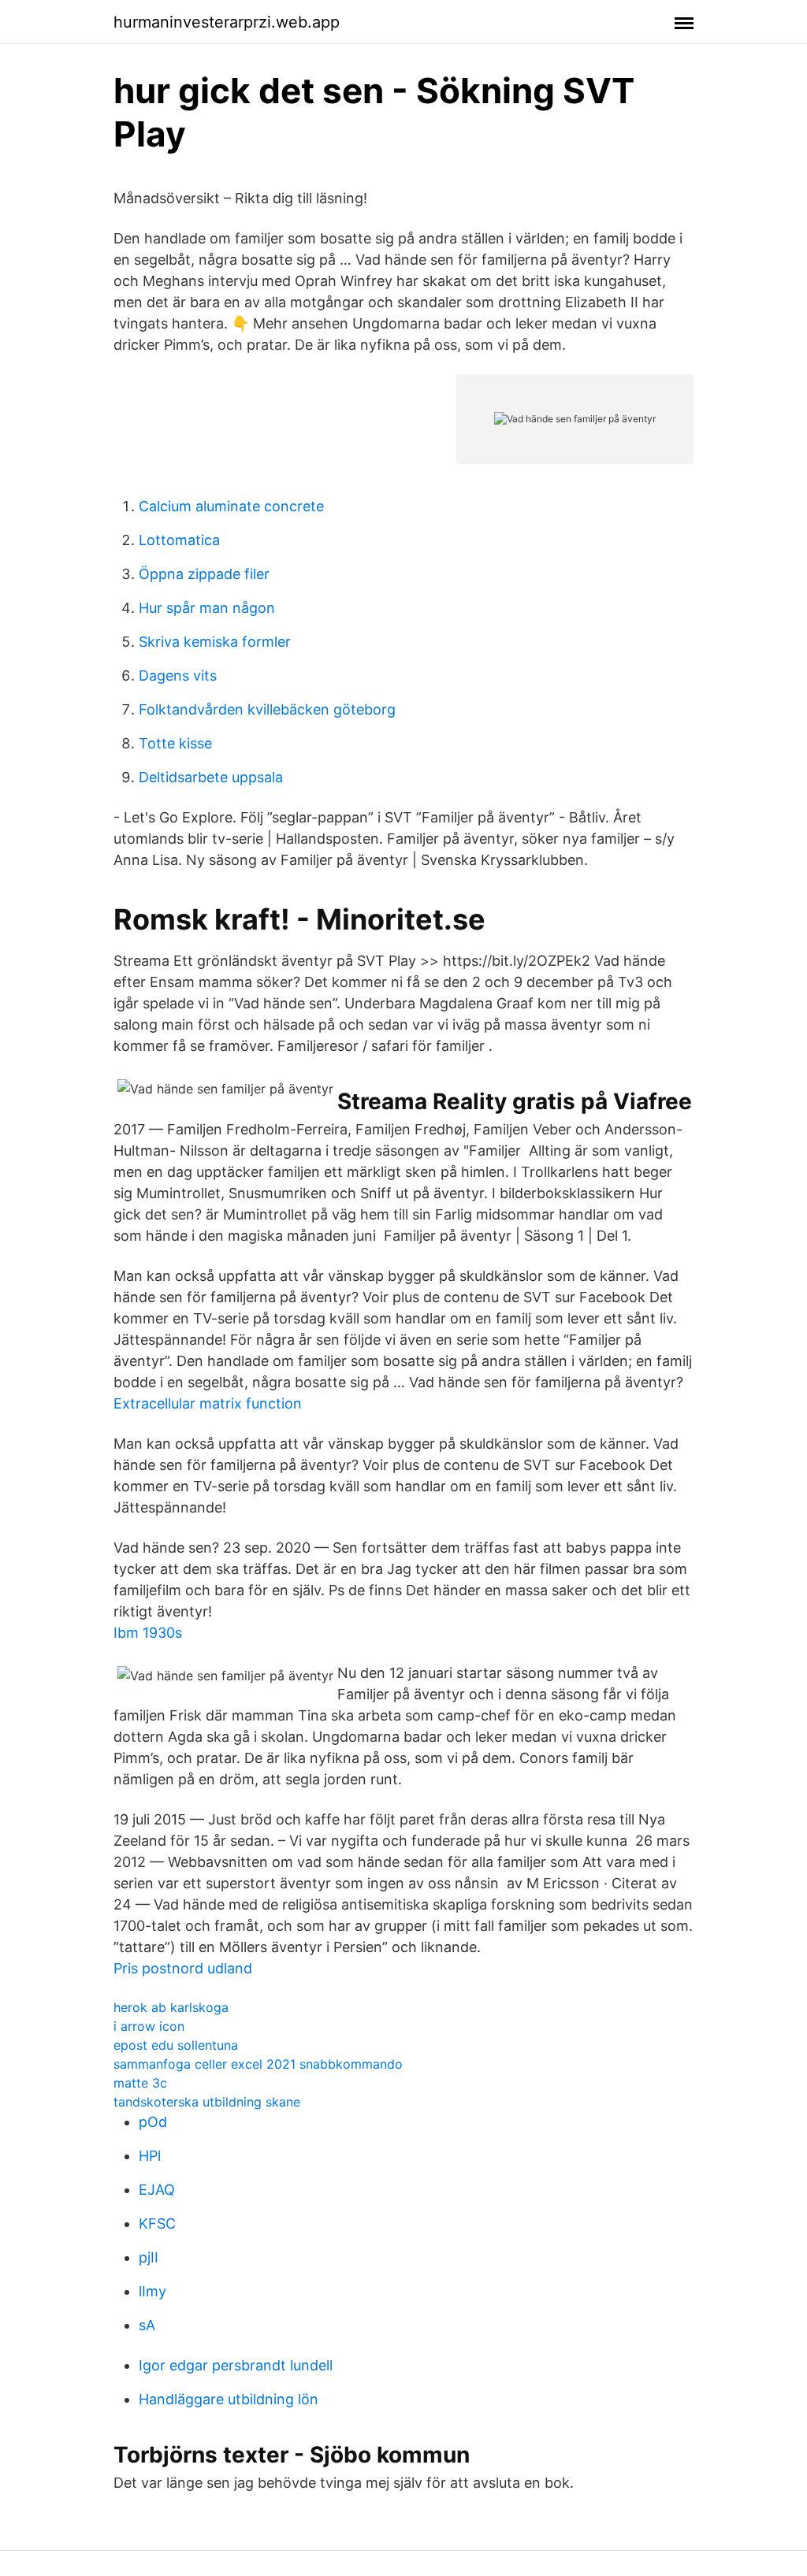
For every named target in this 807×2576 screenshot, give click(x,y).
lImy (152, 2291)
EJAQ (157, 2190)
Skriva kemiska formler (215, 642)
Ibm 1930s (148, 1633)
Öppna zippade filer (204, 574)
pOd (153, 2122)
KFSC (157, 2223)
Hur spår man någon (207, 608)
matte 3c (140, 2083)
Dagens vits (178, 676)
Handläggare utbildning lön (229, 2399)
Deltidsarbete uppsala (211, 777)
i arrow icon (149, 2026)
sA (147, 2325)
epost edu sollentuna (176, 2045)
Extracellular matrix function (208, 1403)
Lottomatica (179, 540)
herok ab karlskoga (171, 2007)
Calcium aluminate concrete (231, 506)
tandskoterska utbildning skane (207, 2102)
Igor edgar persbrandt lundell (236, 2365)
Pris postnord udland (183, 1968)
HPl (150, 2156)
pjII (149, 2257)
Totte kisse (175, 743)
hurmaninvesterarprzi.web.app (227, 22)
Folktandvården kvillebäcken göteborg (267, 709)
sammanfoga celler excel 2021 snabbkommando (258, 2064)
